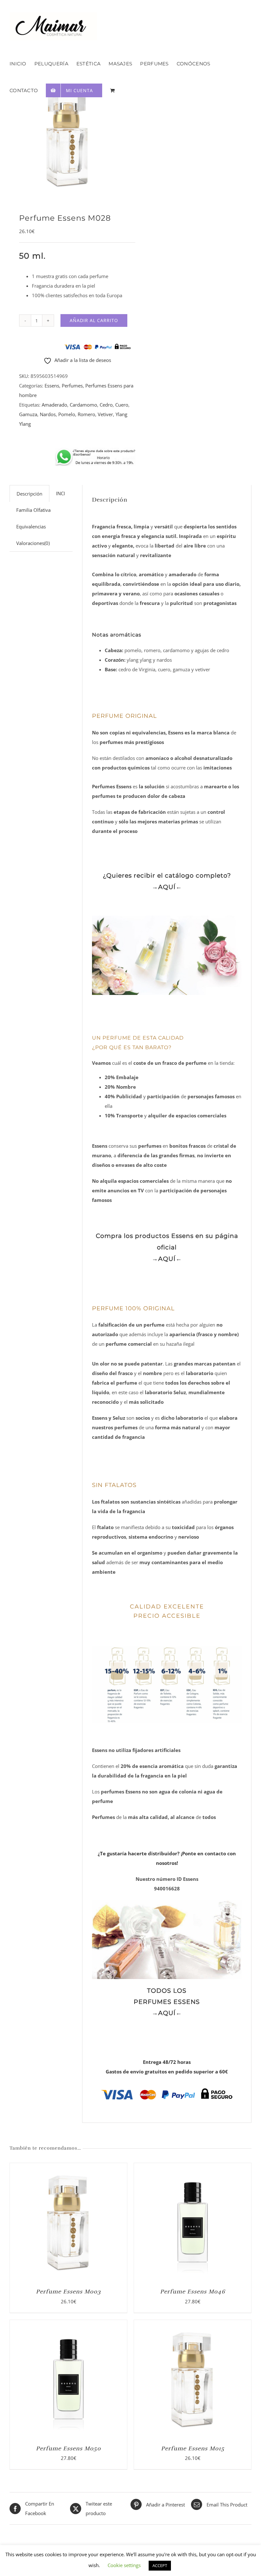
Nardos (48, 414)
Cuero (122, 405)
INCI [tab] (60, 493)
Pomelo (67, 414)
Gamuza (28, 414)
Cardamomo (83, 405)
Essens (52, 386)
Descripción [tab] (29, 494)
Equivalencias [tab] (31, 526)
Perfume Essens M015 (193, 2448)
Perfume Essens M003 (68, 2292)
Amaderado (54, 405)
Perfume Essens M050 (68, 2448)
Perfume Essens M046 (193, 2292)
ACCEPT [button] (160, 2565)
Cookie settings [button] (124, 2565)
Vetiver (105, 414)
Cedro (106, 405)
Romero (86, 414)
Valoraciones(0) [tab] (33, 543)
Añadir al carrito (94, 320)
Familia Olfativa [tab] (33, 510)
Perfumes (72, 386)
